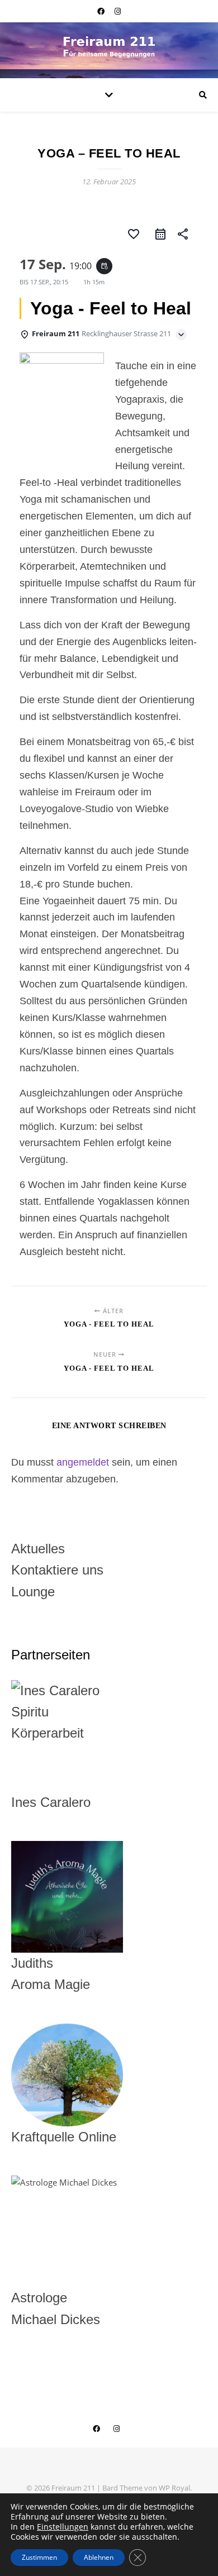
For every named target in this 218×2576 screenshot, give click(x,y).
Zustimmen (39, 2557)
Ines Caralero (51, 1802)
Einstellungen (63, 2527)
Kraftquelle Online (64, 2137)
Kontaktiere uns (57, 1570)
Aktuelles (38, 1549)
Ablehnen (99, 2557)
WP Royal (174, 2488)
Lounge (33, 1592)
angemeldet (83, 1462)
